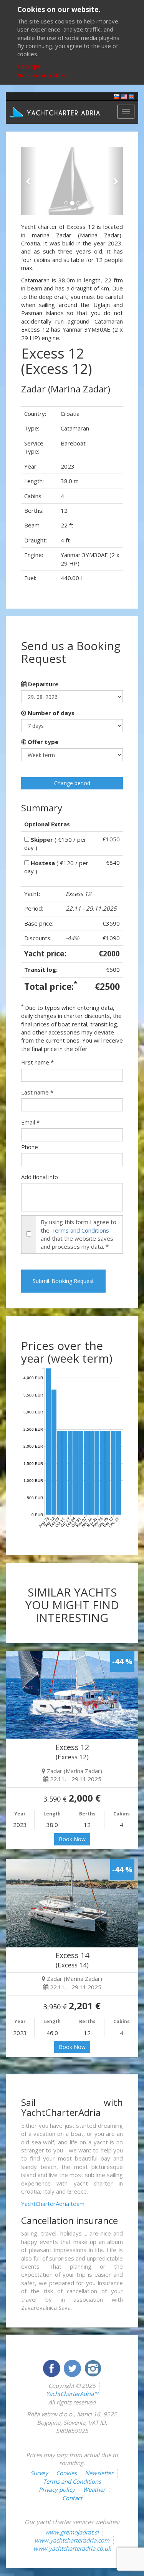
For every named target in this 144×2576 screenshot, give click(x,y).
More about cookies (42, 76)
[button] (29, 181)
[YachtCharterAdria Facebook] (52, 2367)
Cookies (66, 2473)
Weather (94, 2489)
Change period (72, 783)
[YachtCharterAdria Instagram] (93, 2367)
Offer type (42, 742)
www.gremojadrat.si (72, 2532)
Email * (30, 1122)
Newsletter (99, 2473)
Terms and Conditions (80, 1230)
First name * (37, 1062)
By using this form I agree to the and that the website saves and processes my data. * (79, 1234)
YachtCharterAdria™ (72, 2394)
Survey (39, 2473)
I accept (29, 66)
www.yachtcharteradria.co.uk (72, 2548)
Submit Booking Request (63, 1281)
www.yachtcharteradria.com (72, 2540)
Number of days (50, 713)
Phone (30, 1147)
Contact (72, 2498)
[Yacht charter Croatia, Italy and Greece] (124, 96)
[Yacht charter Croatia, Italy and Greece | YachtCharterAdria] (56, 112)
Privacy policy (57, 2489)
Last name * (37, 1092)
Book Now (72, 1839)
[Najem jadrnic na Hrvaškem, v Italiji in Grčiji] (117, 96)
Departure (42, 684)
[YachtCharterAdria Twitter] (73, 2367)
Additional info (40, 1177)
